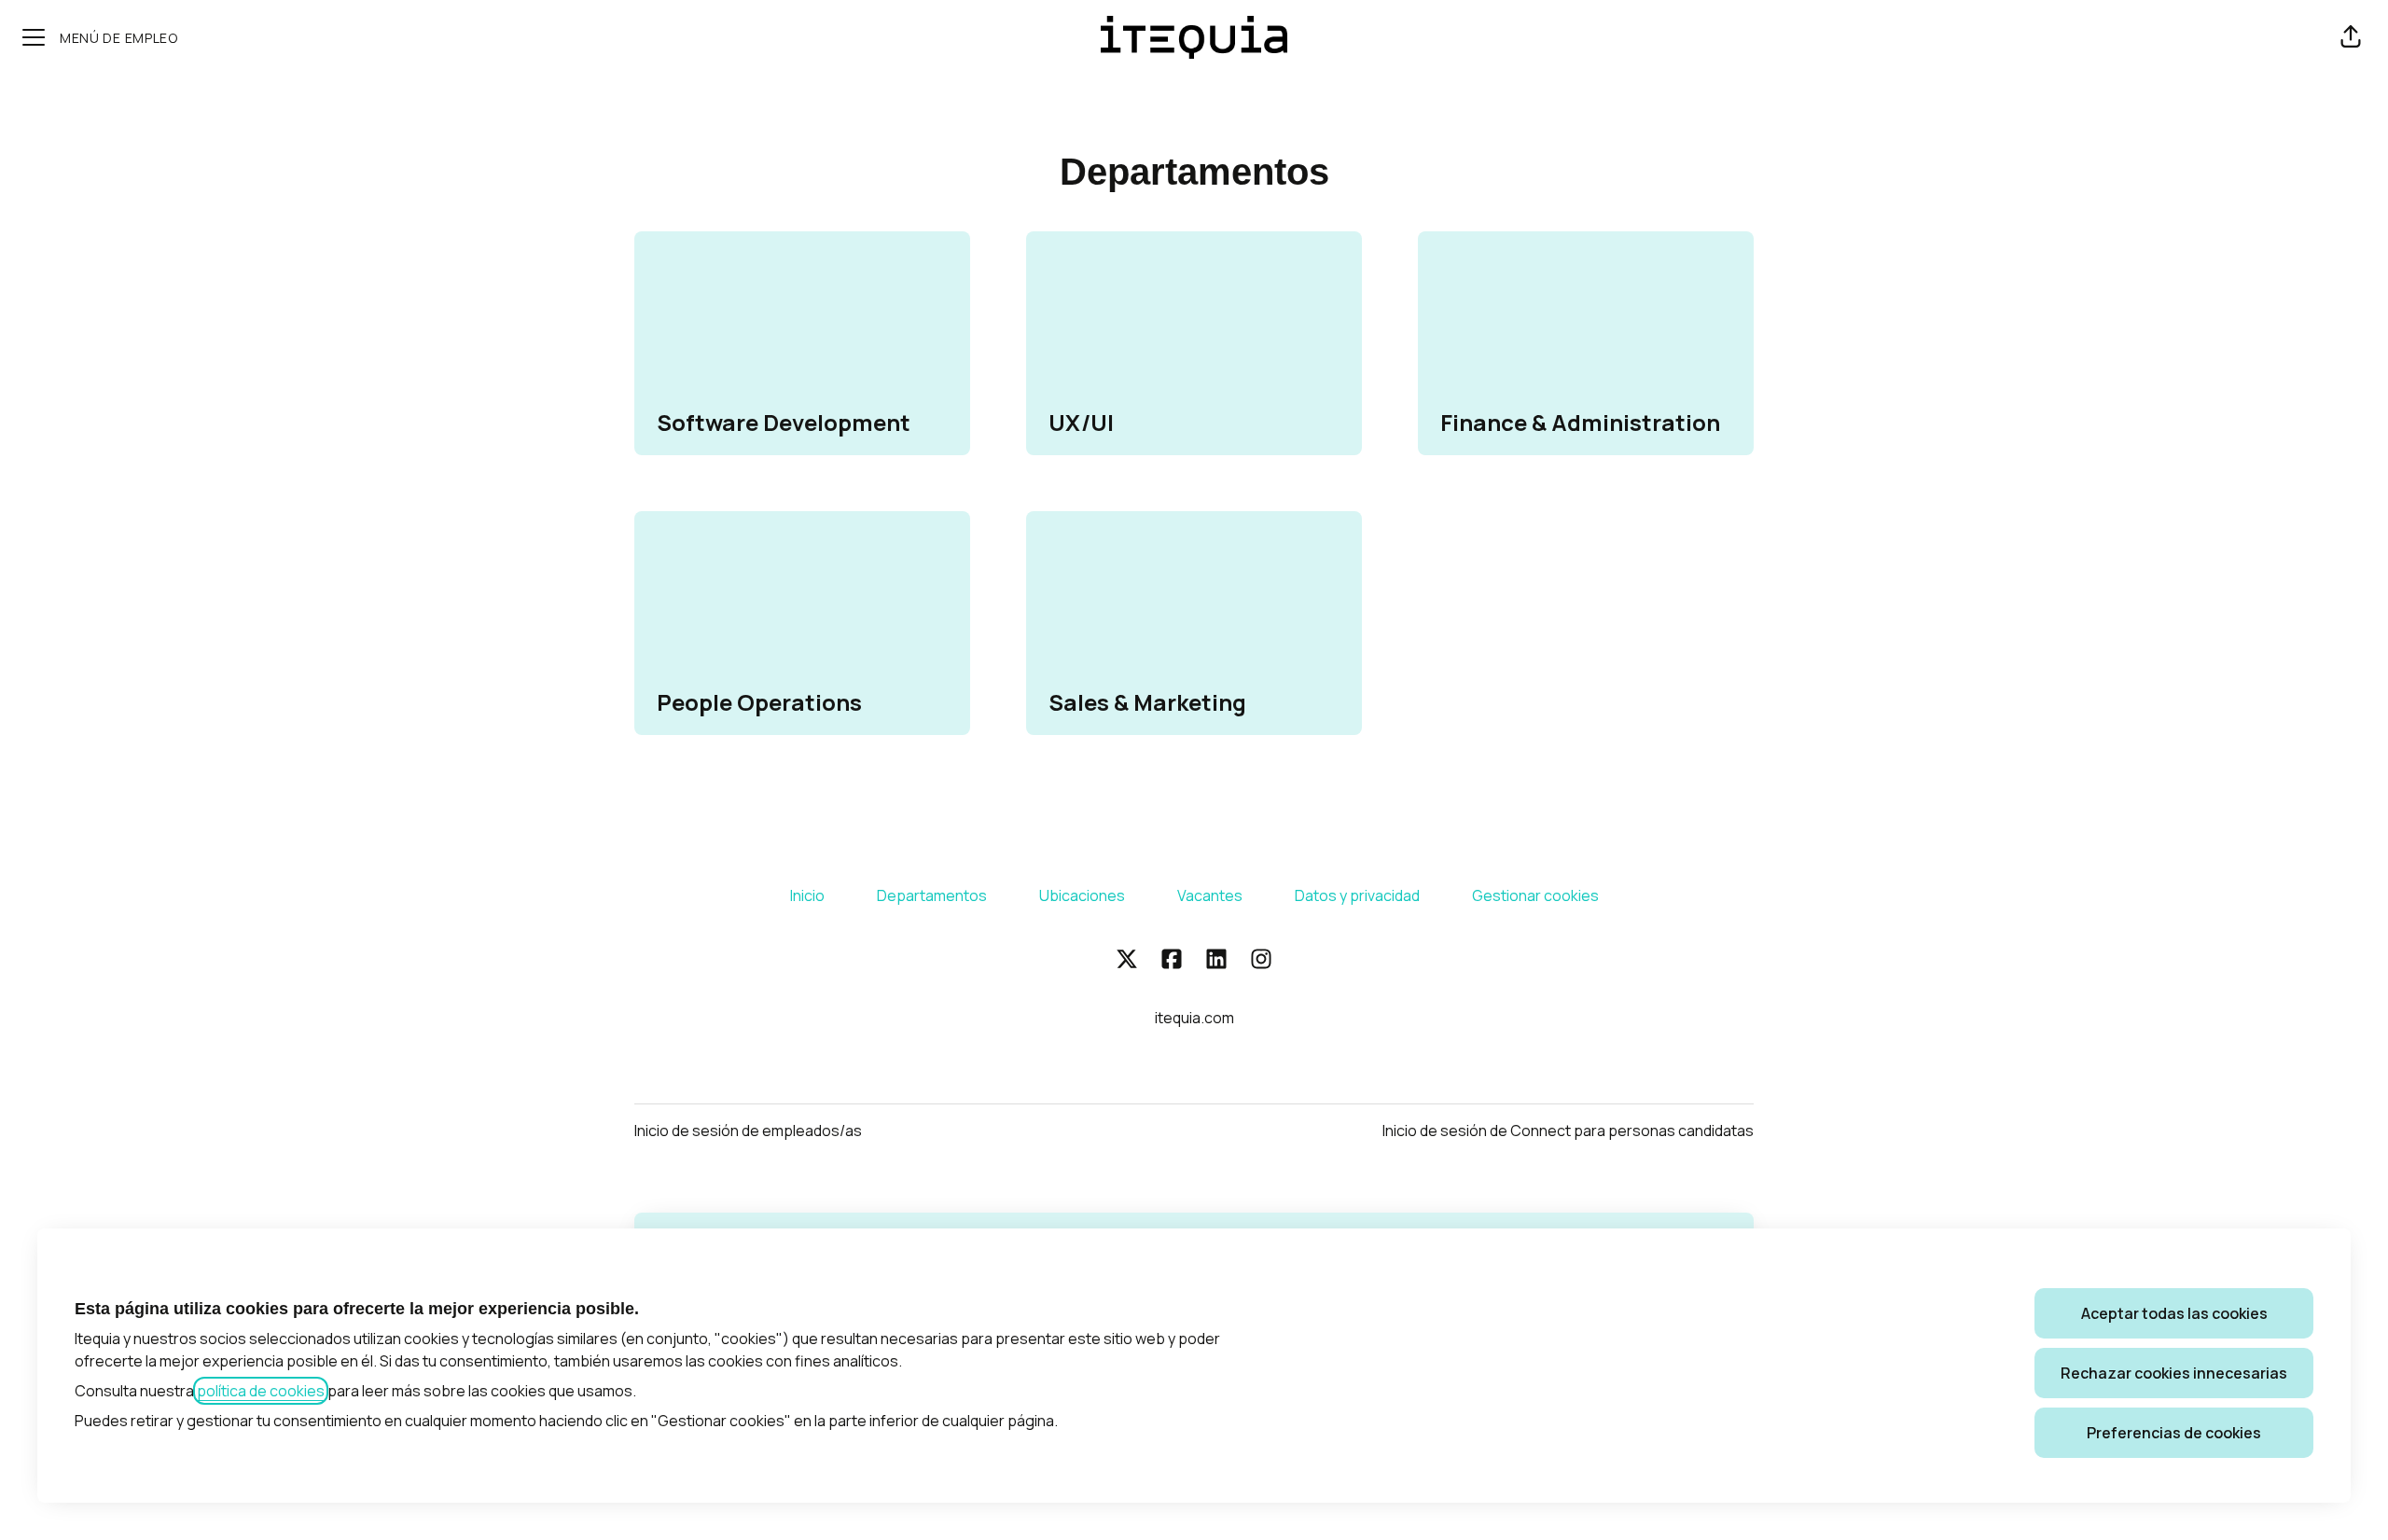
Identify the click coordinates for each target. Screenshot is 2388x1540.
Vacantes (1210, 895)
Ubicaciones (1082, 895)
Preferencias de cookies (2174, 1433)
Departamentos (932, 895)
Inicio (807, 895)
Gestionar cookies (1535, 895)
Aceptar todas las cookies (2174, 1313)
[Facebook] (1172, 960)
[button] (2351, 37)
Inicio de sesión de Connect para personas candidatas (1568, 1131)
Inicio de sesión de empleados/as (748, 1131)
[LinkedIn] (1216, 960)
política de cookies (261, 1391)
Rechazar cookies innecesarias (2174, 1373)
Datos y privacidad (1357, 895)
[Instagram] (1261, 960)
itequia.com (1194, 1018)
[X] (1127, 960)
